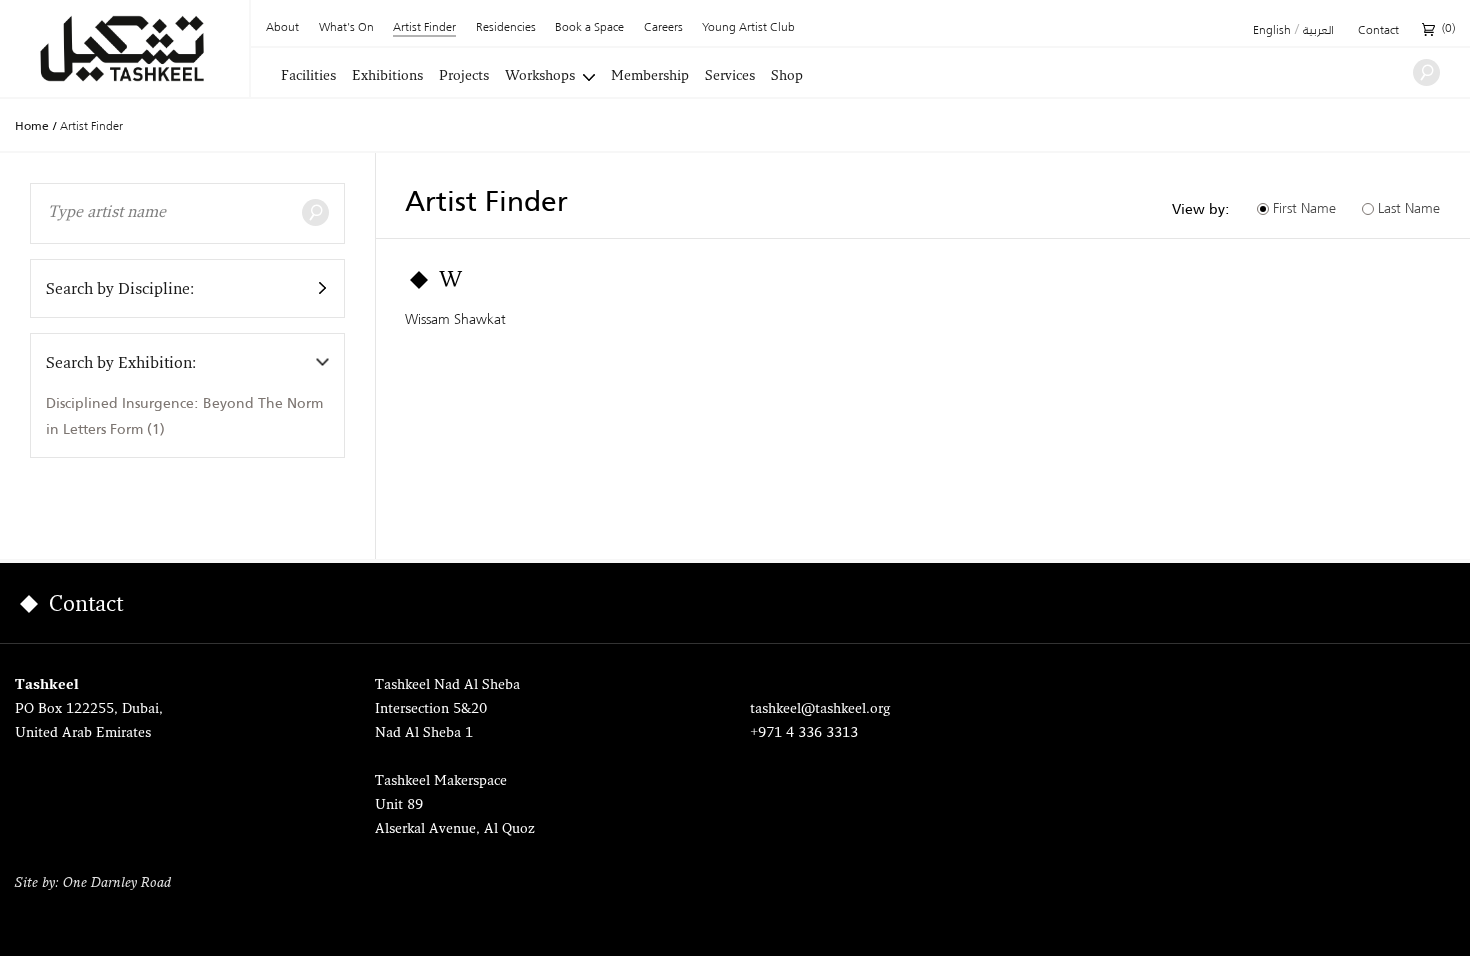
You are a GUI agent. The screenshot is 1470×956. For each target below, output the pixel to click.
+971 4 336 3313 (804, 733)
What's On (346, 28)
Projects (464, 77)
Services (730, 77)
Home (32, 126)
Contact (1378, 31)
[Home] (124, 48)
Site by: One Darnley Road (93, 883)
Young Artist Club (748, 28)
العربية (1318, 31)
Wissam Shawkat (455, 319)
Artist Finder (424, 28)
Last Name (1409, 208)
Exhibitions (387, 77)
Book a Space (589, 28)
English (1272, 31)
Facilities (308, 77)
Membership (650, 77)
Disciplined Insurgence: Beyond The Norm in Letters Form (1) (184, 415)
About (282, 28)
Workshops (540, 77)
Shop (787, 77)
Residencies (506, 28)
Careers (663, 28)
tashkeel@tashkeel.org (820, 709)
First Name (1304, 208)
